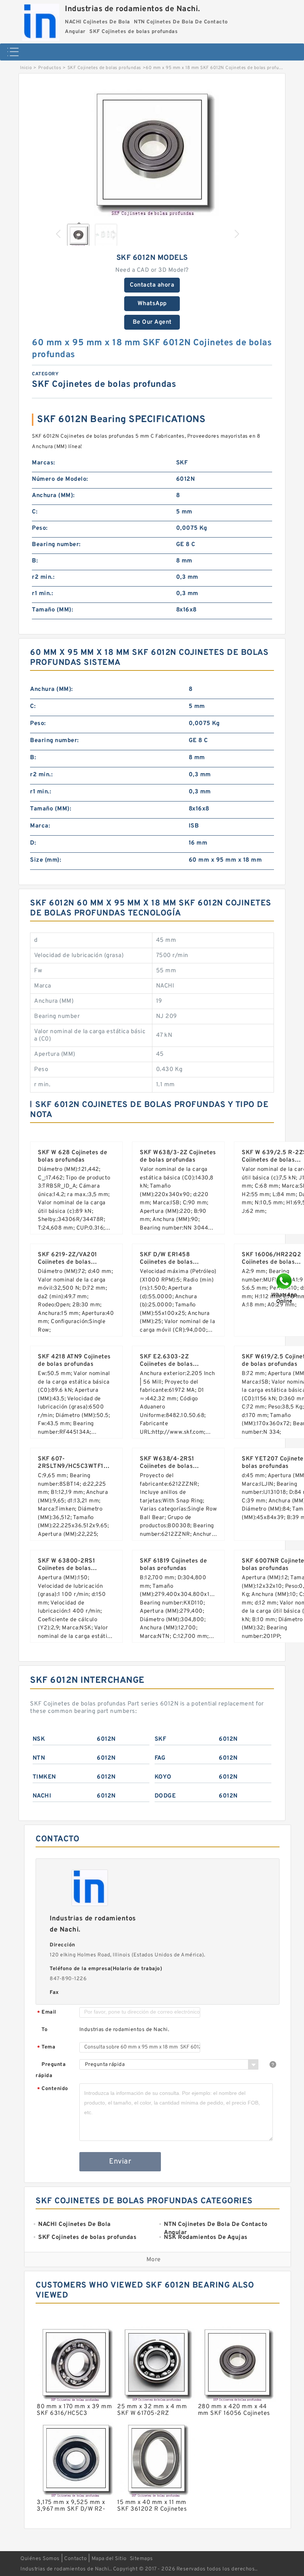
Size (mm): (46, 860)
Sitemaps (141, 2559)
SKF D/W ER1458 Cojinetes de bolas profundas (166, 1262)
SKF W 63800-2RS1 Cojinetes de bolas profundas (66, 1568)
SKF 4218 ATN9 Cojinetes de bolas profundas (74, 1361)
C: (35, 512)
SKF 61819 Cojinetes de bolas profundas (173, 1565)
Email (47, 2013)
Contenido (53, 2089)
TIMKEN (44, 1777)
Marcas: (44, 463)
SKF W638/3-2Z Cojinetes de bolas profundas (178, 1156)
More (154, 2260)
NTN (39, 1758)
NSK (39, 1739)
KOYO (163, 1777)
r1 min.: (42, 594)
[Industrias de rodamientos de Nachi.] (41, 20)
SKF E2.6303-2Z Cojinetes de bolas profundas (166, 1364)
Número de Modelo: (60, 479)
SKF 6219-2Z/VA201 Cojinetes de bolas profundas (67, 1262)
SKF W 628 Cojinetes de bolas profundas (72, 1156)
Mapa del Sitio (109, 2559)
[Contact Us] (285, 1288)
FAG (160, 1758)
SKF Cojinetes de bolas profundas (104, 68)
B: (35, 561)
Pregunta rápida (51, 2070)
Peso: (40, 528)
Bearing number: (56, 545)
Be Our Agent (152, 322)
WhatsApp (152, 304)
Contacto (75, 2559)
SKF (161, 1739)
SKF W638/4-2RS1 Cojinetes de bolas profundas (167, 1466)
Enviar (120, 2162)
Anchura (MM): (53, 496)
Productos (50, 68)
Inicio (26, 68)
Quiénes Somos (40, 2559)
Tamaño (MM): (52, 610)
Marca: (40, 826)
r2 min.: (43, 577)
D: (33, 843)
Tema (46, 2048)
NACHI (42, 1796)
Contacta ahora (152, 285)
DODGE (165, 1796)
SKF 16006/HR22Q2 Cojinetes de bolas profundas (271, 1262)
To (44, 2030)
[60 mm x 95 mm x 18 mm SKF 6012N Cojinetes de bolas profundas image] (152, 150)
